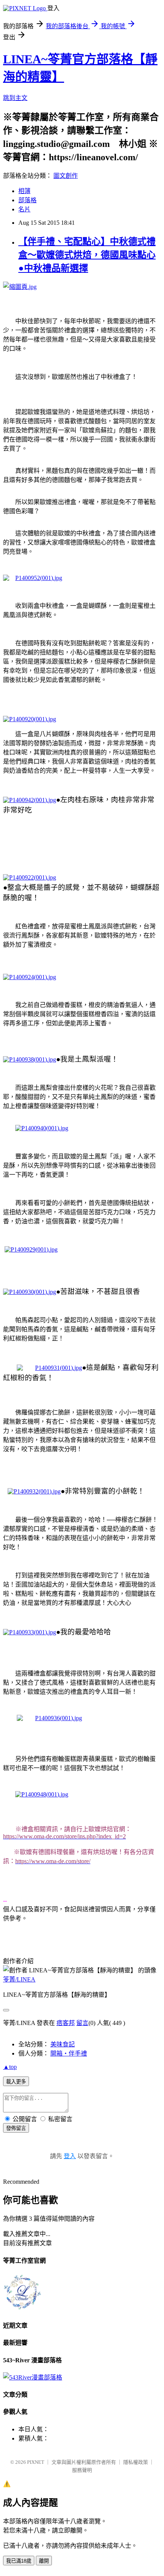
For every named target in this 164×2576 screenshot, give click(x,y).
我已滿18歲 (19, 2561)
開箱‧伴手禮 (69, 2053)
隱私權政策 (136, 2462)
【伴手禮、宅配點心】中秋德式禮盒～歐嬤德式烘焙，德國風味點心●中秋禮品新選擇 (87, 255)
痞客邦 (66, 2023)
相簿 (24, 191)
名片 (24, 209)
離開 (44, 2561)
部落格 (27, 200)
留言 (82, 2023)
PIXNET (36, 2462)
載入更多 (16, 2082)
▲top (10, 2067)
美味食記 (63, 2044)
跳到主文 (15, 98)
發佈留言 (16, 2128)
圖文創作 (66, 176)
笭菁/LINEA (19, 1979)
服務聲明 (82, 2470)
